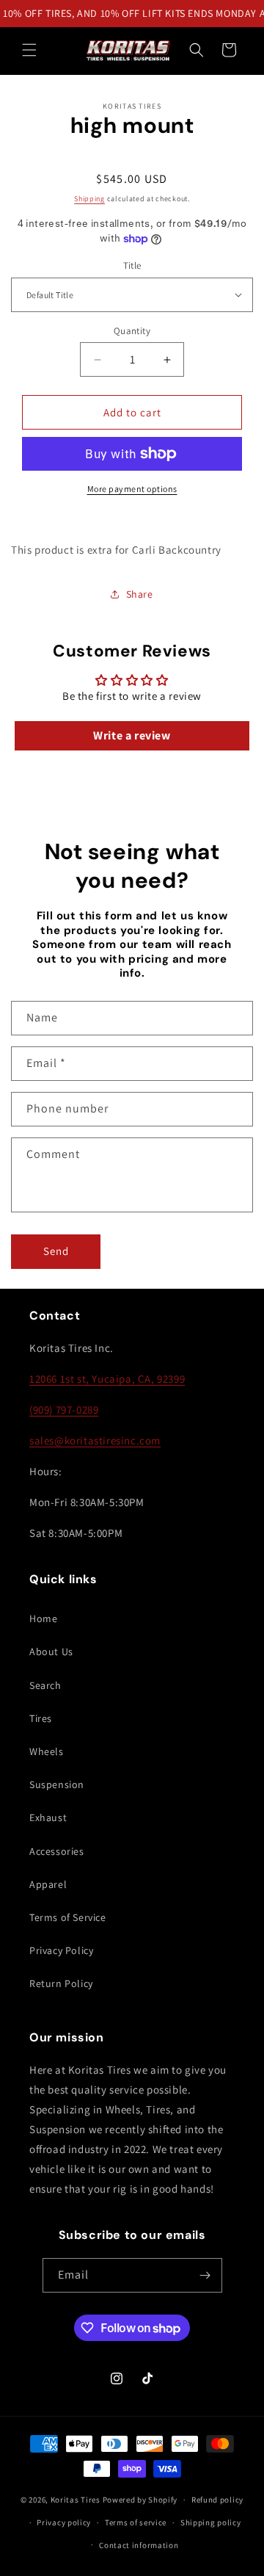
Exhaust (48, 1817)
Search (45, 1685)
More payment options (132, 489)
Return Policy (61, 1983)
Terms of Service (68, 1917)
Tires (41, 1718)
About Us (51, 1651)
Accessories (57, 1851)
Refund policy (217, 2500)
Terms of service (136, 2522)
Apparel (48, 1884)
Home (43, 1618)
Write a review (132, 735)
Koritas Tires (76, 2500)
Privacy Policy (61, 1950)
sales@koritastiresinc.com (95, 1440)
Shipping (89, 199)
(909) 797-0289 (64, 1410)
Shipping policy (211, 2522)
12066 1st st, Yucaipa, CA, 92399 (107, 1379)
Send (56, 1251)
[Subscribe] (205, 2275)
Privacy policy (64, 2522)
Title (132, 265)
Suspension (57, 1784)
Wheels (47, 1751)
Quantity (132, 331)
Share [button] (140, 594)
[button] (29, 50)
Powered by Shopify (140, 2500)
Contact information (139, 2545)
